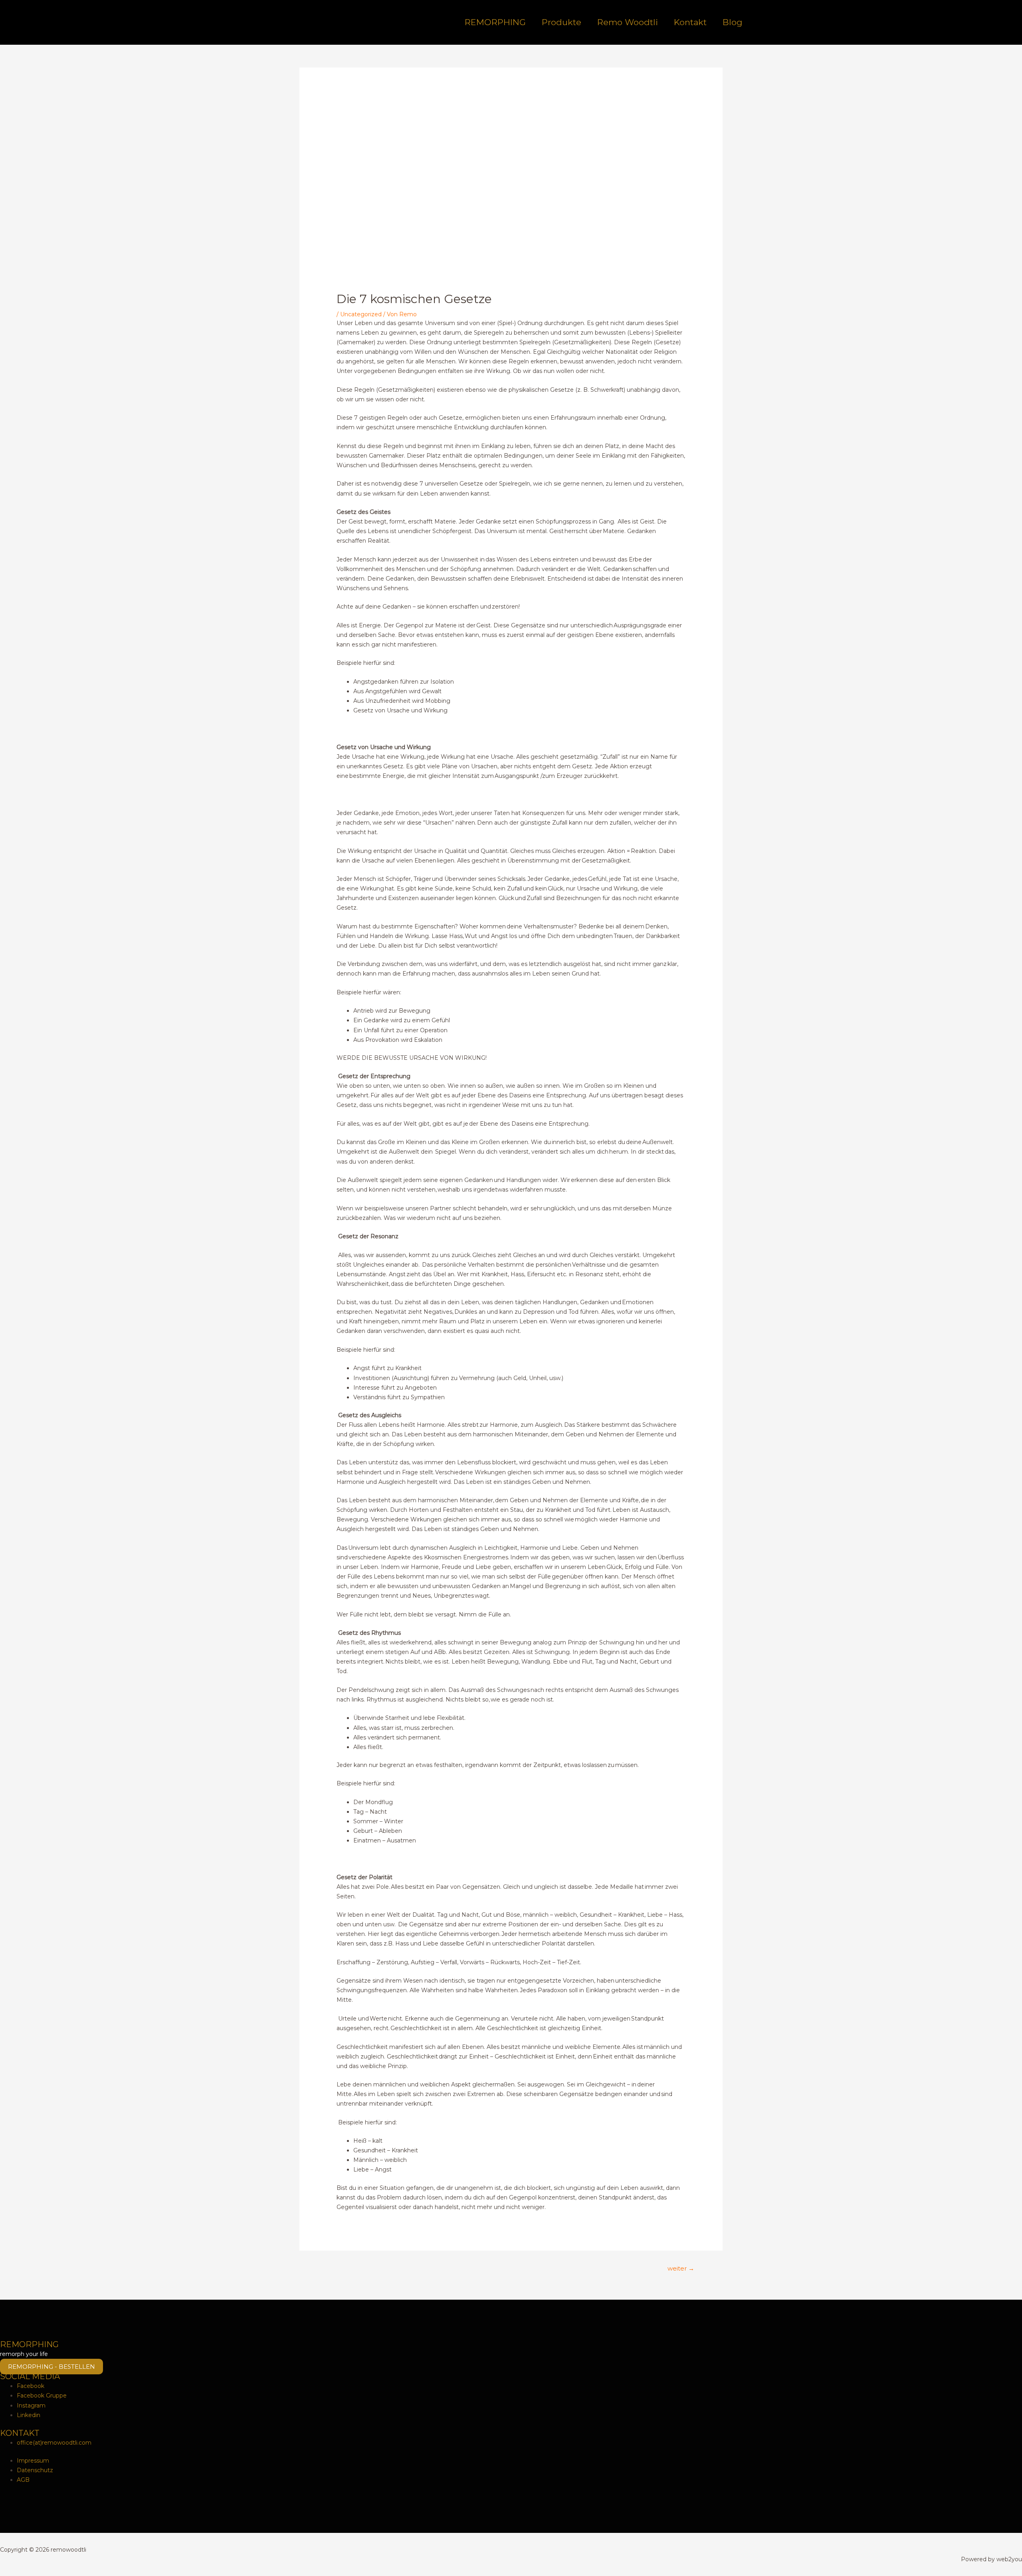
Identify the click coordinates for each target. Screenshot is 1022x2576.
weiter (681, 2269)
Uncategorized (361, 314)
